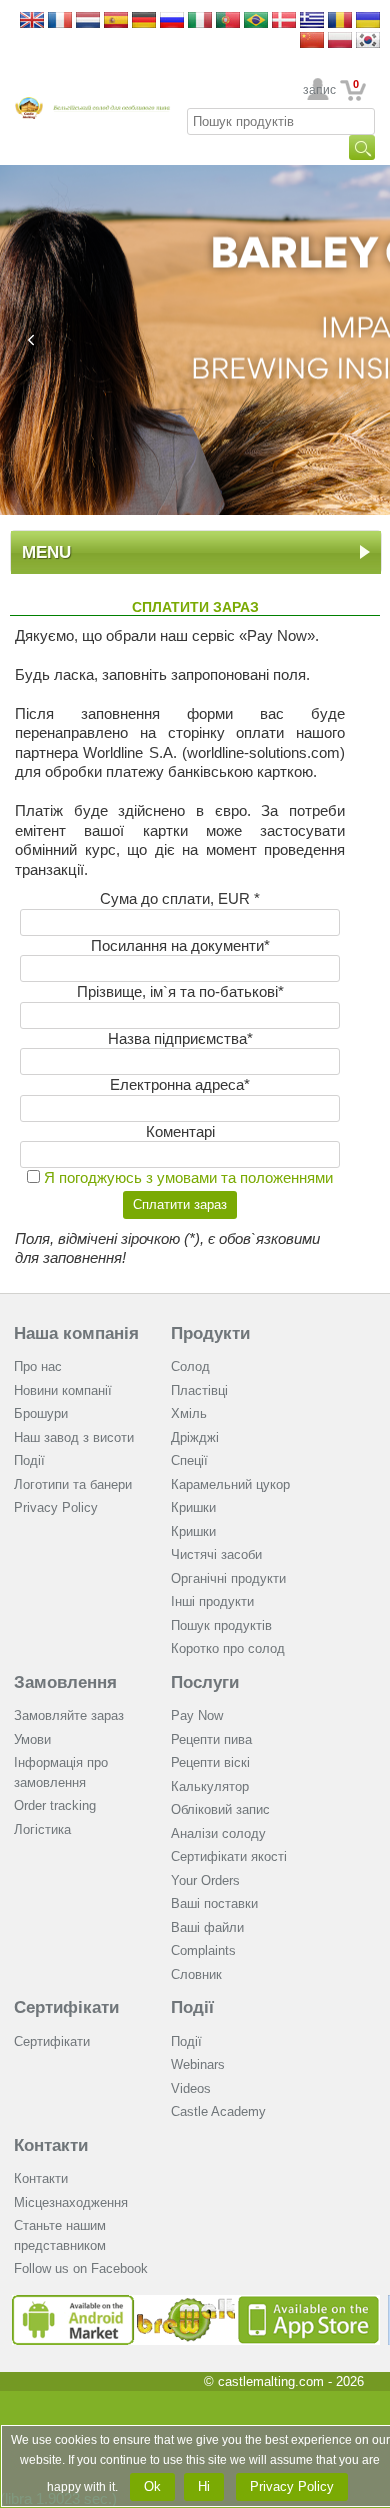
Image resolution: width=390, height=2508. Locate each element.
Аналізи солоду (218, 1833)
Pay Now (197, 1715)
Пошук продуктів (221, 1625)
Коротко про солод (228, 1648)
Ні (204, 2486)
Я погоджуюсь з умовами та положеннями (188, 1177)
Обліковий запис (220, 1809)
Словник (196, 1974)
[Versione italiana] (200, 21)
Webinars (198, 2064)
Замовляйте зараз (69, 1715)
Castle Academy (218, 2111)
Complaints (203, 1950)
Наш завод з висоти (74, 1437)
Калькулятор (210, 1786)
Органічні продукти (228, 1578)
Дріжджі (195, 1437)
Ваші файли (207, 1927)
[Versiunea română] (340, 21)
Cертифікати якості (229, 1856)
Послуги (205, 1682)
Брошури (41, 1413)
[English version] (32, 21)
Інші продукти (212, 1601)
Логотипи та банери (73, 1484)
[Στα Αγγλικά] (312, 21)
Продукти (210, 1333)
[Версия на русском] (172, 21)
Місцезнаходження (71, 2202)
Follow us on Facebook (81, 2268)
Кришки (193, 1507)
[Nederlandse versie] (88, 21)
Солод (190, 1366)
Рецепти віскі (210, 1762)
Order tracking (55, 1805)
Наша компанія (76, 1333)
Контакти (51, 2145)
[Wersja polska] (340, 41)
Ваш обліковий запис (318, 90)
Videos (191, 2088)
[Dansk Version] (284, 21)
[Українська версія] (368, 21)
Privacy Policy (56, 1507)
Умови (32, 1739)
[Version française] (60, 21)
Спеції (189, 1460)
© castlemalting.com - (284, 2381)
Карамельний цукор (230, 1484)
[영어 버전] (368, 41)
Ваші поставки (214, 1903)
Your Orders (205, 1880)
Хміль (189, 1413)
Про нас (38, 1366)
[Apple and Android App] (196, 2302)
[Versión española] (116, 21)
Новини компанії (63, 1390)
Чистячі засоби (216, 1554)
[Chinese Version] (312, 41)
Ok (152, 2486)
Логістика (42, 1829)
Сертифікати (66, 2007)
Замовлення (65, 1682)
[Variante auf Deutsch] (144, 21)
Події (29, 1460)
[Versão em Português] (228, 21)
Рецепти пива (211, 1739)
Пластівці (199, 1390)
